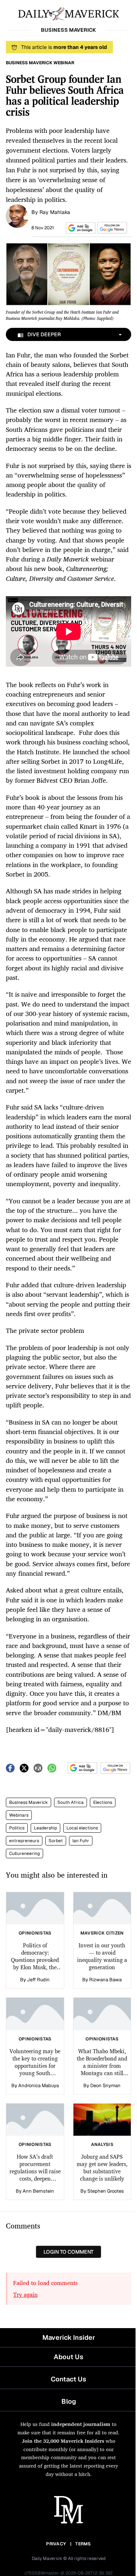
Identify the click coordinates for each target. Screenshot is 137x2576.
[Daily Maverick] (68, 13)
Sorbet (56, 1841)
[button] (79, 228)
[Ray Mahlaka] (17, 215)
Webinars (19, 1815)
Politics (17, 1828)
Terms (83, 2544)
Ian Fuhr (81, 1841)
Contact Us (68, 2379)
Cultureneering (24, 1854)
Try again (25, 2295)
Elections (103, 1802)
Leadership (45, 1828)
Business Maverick (28, 1802)
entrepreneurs (24, 1841)
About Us (68, 2357)
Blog (69, 2401)
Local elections (82, 1828)
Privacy (56, 2544)
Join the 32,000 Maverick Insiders (63, 2441)
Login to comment (68, 2252)
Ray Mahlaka (55, 212)
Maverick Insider (69, 2337)
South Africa (71, 1802)
